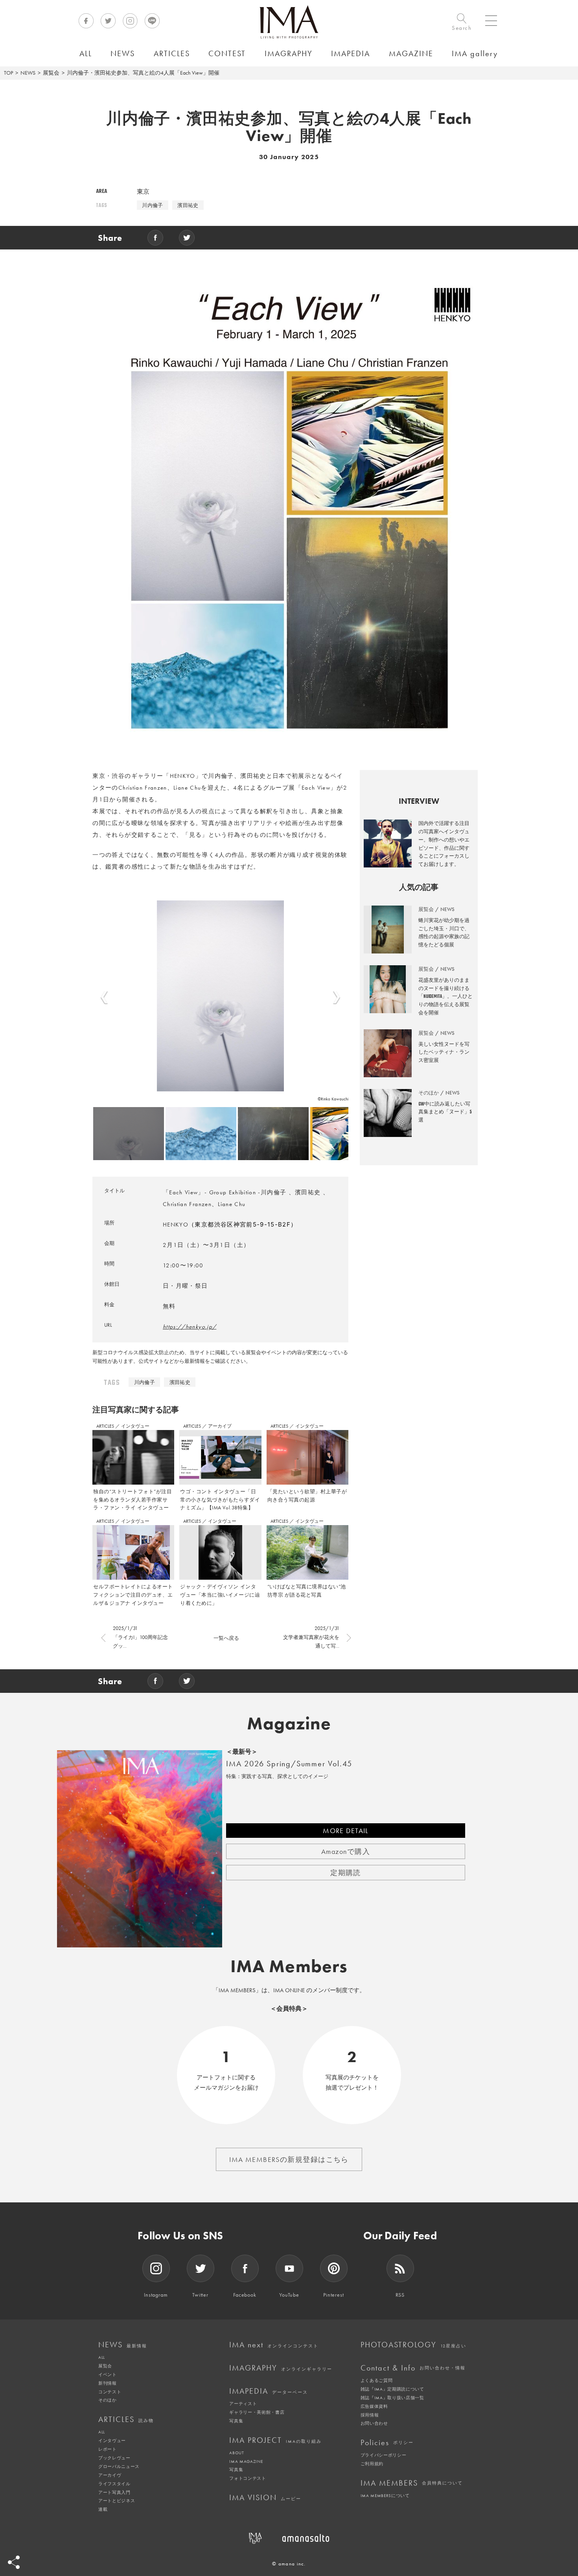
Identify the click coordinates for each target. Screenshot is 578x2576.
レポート (108, 2449)
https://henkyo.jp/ (190, 1327)
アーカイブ (220, 1426)
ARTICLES (106, 1426)
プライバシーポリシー (384, 2455)
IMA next (274, 2345)
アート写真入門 (114, 2492)
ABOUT (237, 2453)
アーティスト (243, 2404)
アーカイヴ (110, 2475)
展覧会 (51, 73)
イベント (108, 2374)
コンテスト (110, 2392)
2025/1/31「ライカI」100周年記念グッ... (140, 1637)
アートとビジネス (117, 2501)
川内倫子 (153, 205)
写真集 (236, 2421)
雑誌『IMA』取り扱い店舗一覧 (392, 2398)
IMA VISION (265, 2497)
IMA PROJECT (275, 2440)
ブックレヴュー (114, 2458)
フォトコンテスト (248, 2478)
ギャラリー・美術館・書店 (257, 2412)
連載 (103, 2509)
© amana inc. (289, 2564)
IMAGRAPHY (281, 2368)
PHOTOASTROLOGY (413, 2345)
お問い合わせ (374, 2423)
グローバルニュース (119, 2466)
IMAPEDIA (269, 2391)
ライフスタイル (114, 2484)
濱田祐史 (188, 205)
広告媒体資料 (374, 2406)
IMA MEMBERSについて (385, 2495)
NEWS (28, 73)
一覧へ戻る (226, 1638)
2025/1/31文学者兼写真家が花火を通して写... (311, 1637)
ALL (102, 2357)
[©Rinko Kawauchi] (220, 996)
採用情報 (370, 2415)
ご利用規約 (372, 2464)
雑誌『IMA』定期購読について (392, 2389)
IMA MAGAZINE (246, 2461)
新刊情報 (108, 2383)
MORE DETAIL (346, 1831)
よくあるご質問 (377, 2380)
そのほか (108, 2400)
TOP (8, 73)
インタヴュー (135, 1426)
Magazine (289, 1723)
